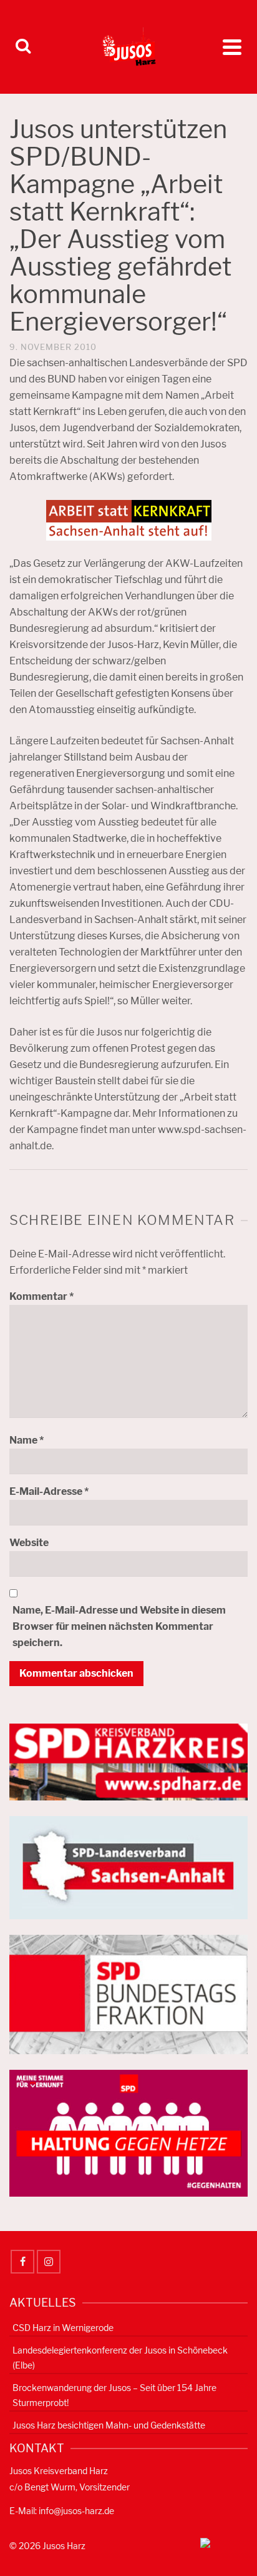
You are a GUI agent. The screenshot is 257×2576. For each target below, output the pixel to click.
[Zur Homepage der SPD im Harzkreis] (128, 1761)
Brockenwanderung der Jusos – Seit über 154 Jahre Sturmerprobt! (114, 2395)
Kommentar (41, 1296)
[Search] (23, 47)
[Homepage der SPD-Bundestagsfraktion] (128, 1994)
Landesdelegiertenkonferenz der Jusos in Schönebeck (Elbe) (120, 2358)
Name (27, 1440)
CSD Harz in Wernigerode (63, 2328)
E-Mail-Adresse (49, 1491)
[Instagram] (49, 2262)
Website (29, 1543)
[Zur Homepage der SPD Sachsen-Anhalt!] (128, 1867)
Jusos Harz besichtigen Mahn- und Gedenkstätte (109, 2425)
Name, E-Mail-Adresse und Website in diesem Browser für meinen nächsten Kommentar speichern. (119, 1626)
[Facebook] (22, 2262)
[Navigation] (232, 47)
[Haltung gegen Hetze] (128, 2133)
